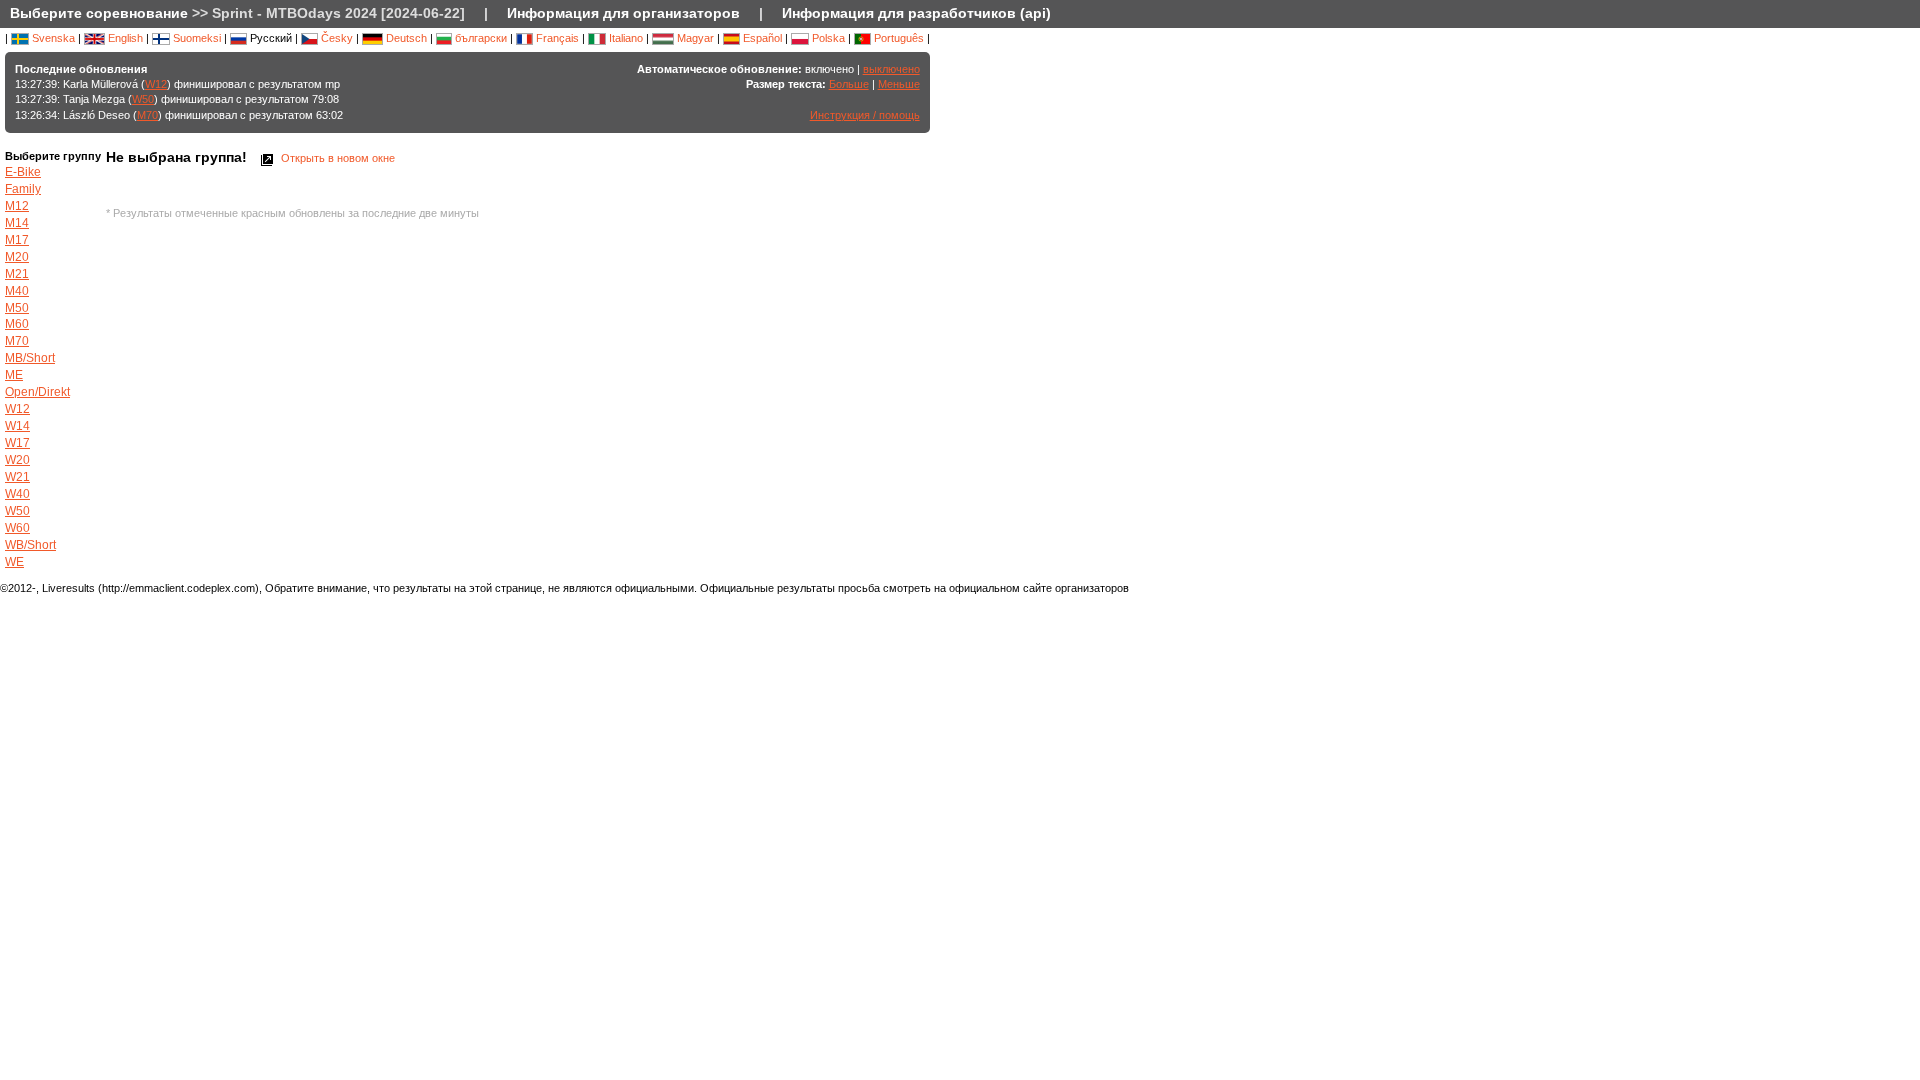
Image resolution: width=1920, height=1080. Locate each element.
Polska (827, 38)
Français (556, 38)
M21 (17, 274)
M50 (17, 308)
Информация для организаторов (623, 13)
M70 (147, 115)
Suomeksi (195, 38)
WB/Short (30, 545)
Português (897, 38)
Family (23, 189)
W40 (17, 494)
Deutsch (405, 38)
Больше (849, 84)
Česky (335, 38)
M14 (17, 223)
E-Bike (23, 172)
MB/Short (30, 358)
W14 (17, 426)
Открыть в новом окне (336, 158)
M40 (17, 291)
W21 (17, 477)
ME (14, 375)
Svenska (52, 38)
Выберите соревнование (99, 13)
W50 (143, 99)
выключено (891, 69)
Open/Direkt (37, 392)
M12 (17, 206)
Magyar (694, 38)
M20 (17, 257)
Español (761, 38)
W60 (17, 528)
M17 (17, 240)
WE (14, 562)
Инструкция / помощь (865, 115)
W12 (156, 84)
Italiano (624, 38)
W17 (17, 443)
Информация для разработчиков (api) (916, 13)
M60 (17, 324)
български (479, 38)
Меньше (899, 84)
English (124, 38)
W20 (17, 460)
